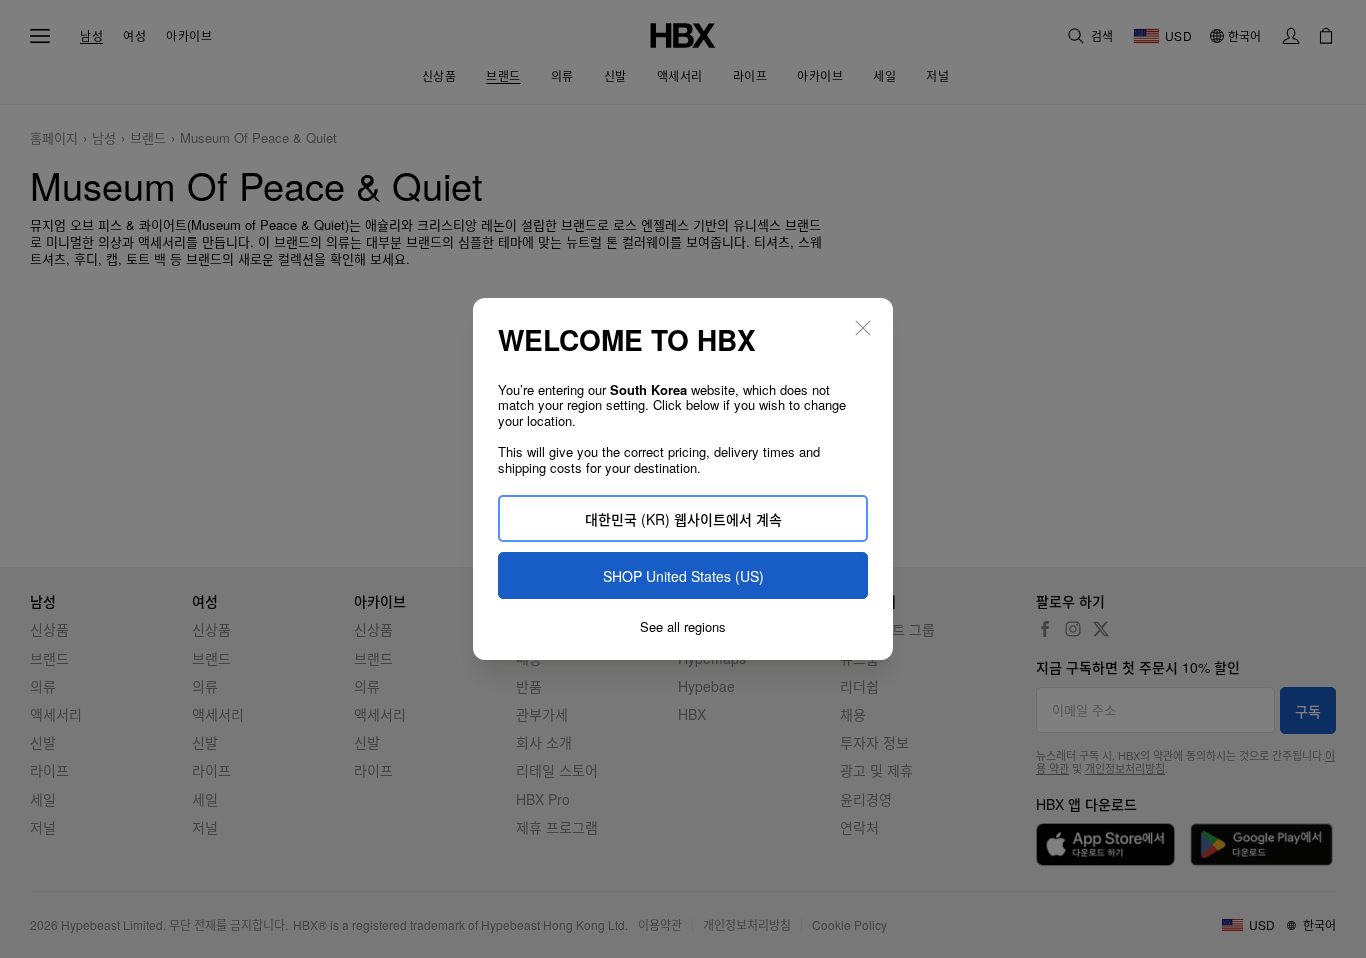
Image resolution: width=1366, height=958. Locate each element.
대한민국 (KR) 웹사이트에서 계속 (683, 519)
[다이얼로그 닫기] (863, 328)
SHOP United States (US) (683, 576)
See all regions (683, 627)
